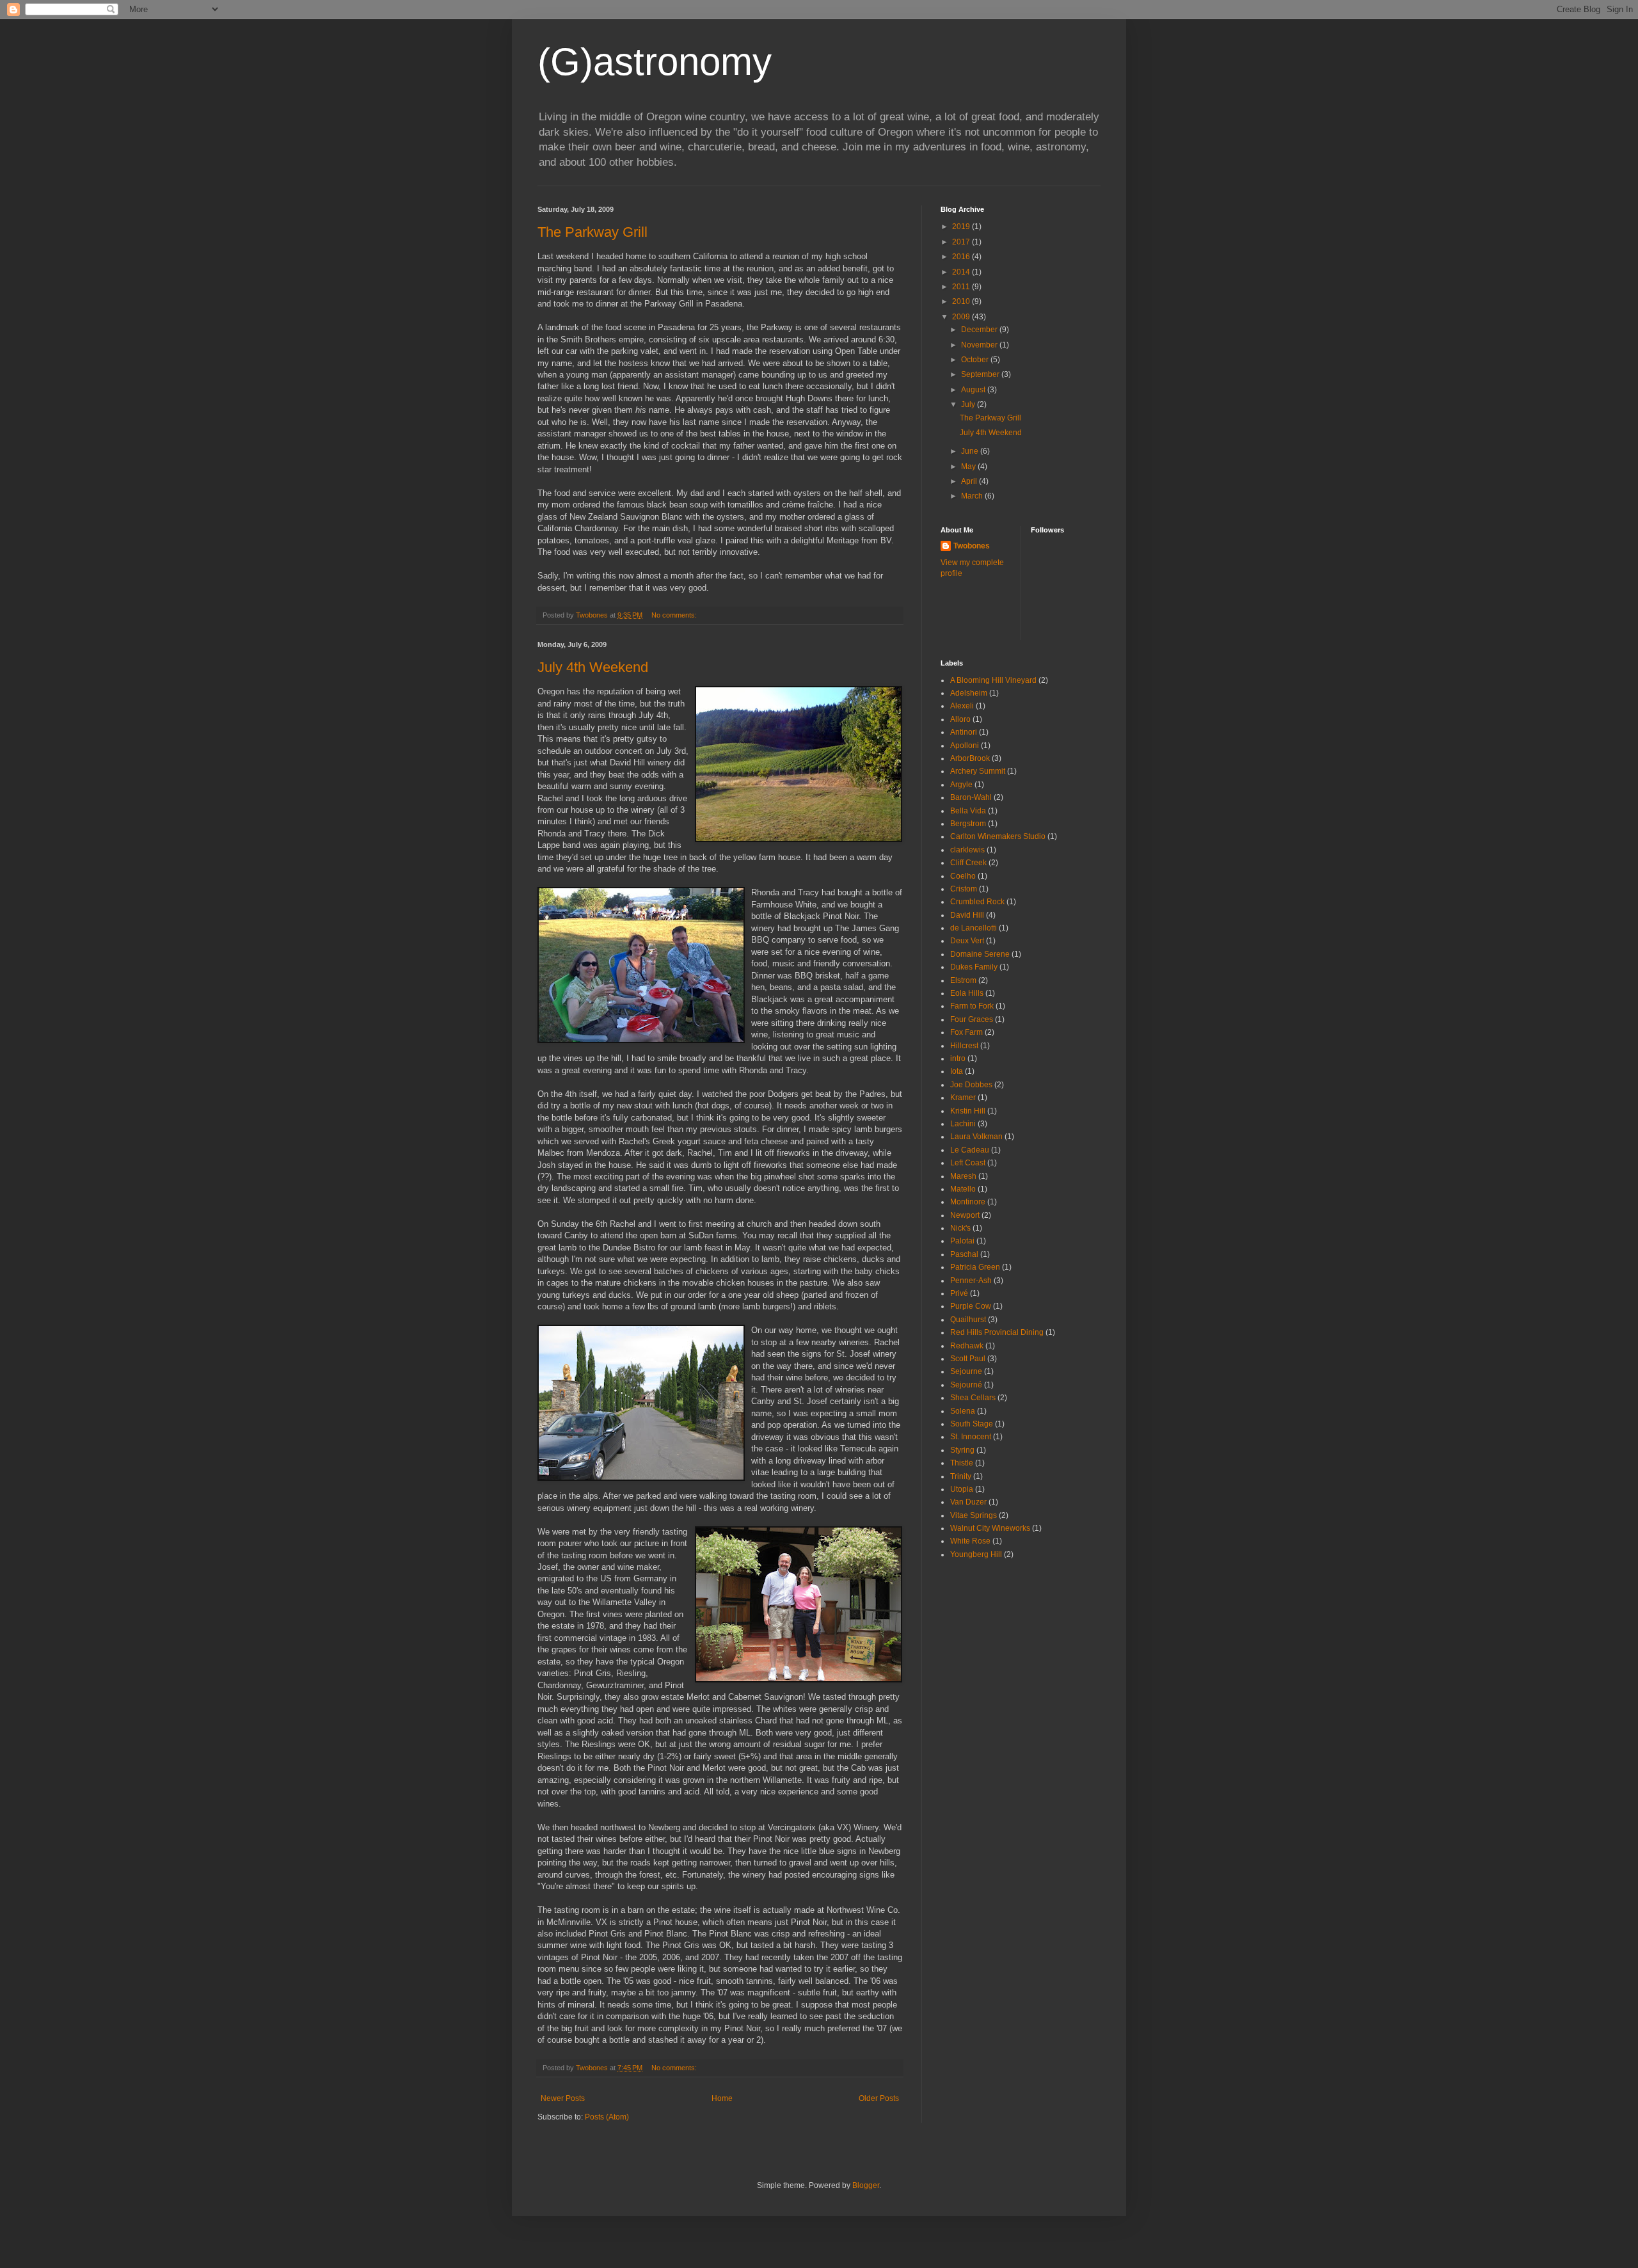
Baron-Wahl (971, 797)
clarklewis (967, 850)
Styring (962, 1450)
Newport (965, 1215)
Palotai (962, 1241)
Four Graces (972, 1019)
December (980, 330)
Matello (963, 1189)
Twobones (972, 546)
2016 (962, 257)
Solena (963, 1411)
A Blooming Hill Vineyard (993, 680)
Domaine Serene (980, 954)
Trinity (961, 1476)
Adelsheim (969, 693)
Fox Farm (966, 1032)
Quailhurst (968, 1320)
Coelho (963, 876)
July (969, 404)
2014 (962, 272)
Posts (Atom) (607, 2117)
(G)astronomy (655, 62)
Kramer (963, 1098)
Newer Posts (563, 2098)
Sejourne (966, 1371)
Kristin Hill (968, 1111)
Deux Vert (967, 941)
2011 (962, 287)
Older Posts (879, 2098)
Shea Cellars (973, 1398)
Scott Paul (968, 1359)
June (971, 451)
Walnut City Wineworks (990, 1528)
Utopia (962, 1489)
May (969, 467)
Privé (959, 1293)
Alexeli (962, 706)
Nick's (960, 1228)
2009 (962, 317)
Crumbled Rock (977, 902)
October (976, 360)
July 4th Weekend (593, 667)
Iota (957, 1071)
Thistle (962, 1463)
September (981, 374)
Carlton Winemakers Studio (998, 836)
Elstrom (963, 980)
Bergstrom (968, 824)
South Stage (972, 1424)
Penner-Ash (971, 1281)
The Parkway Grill (592, 232)
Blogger (866, 2185)
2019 (962, 227)
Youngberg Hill (976, 1554)
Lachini (963, 1124)
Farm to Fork (972, 1006)
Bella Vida (968, 811)
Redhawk (967, 1346)
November (980, 345)
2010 (962, 301)
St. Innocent (971, 1437)
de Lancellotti (974, 928)
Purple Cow (971, 1306)
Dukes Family (974, 967)
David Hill (967, 915)
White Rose (970, 1541)
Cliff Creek (968, 863)
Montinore (968, 1202)
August (974, 390)
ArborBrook (970, 758)
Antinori (964, 732)
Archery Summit (978, 771)
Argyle (961, 785)
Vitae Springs (974, 1515)
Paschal (964, 1254)
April (970, 481)
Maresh (963, 1176)
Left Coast (968, 1163)
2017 (962, 242)
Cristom (964, 889)
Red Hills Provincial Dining (997, 1332)
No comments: (675, 615)
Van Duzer (968, 1502)
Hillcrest (964, 1046)
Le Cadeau (970, 1150)
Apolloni (965, 746)
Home (722, 2098)
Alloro (960, 719)
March (973, 496)
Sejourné (966, 1385)
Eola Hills (967, 993)
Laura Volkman (976, 1137)
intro (958, 1058)
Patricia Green (975, 1267)
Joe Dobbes (971, 1085)
